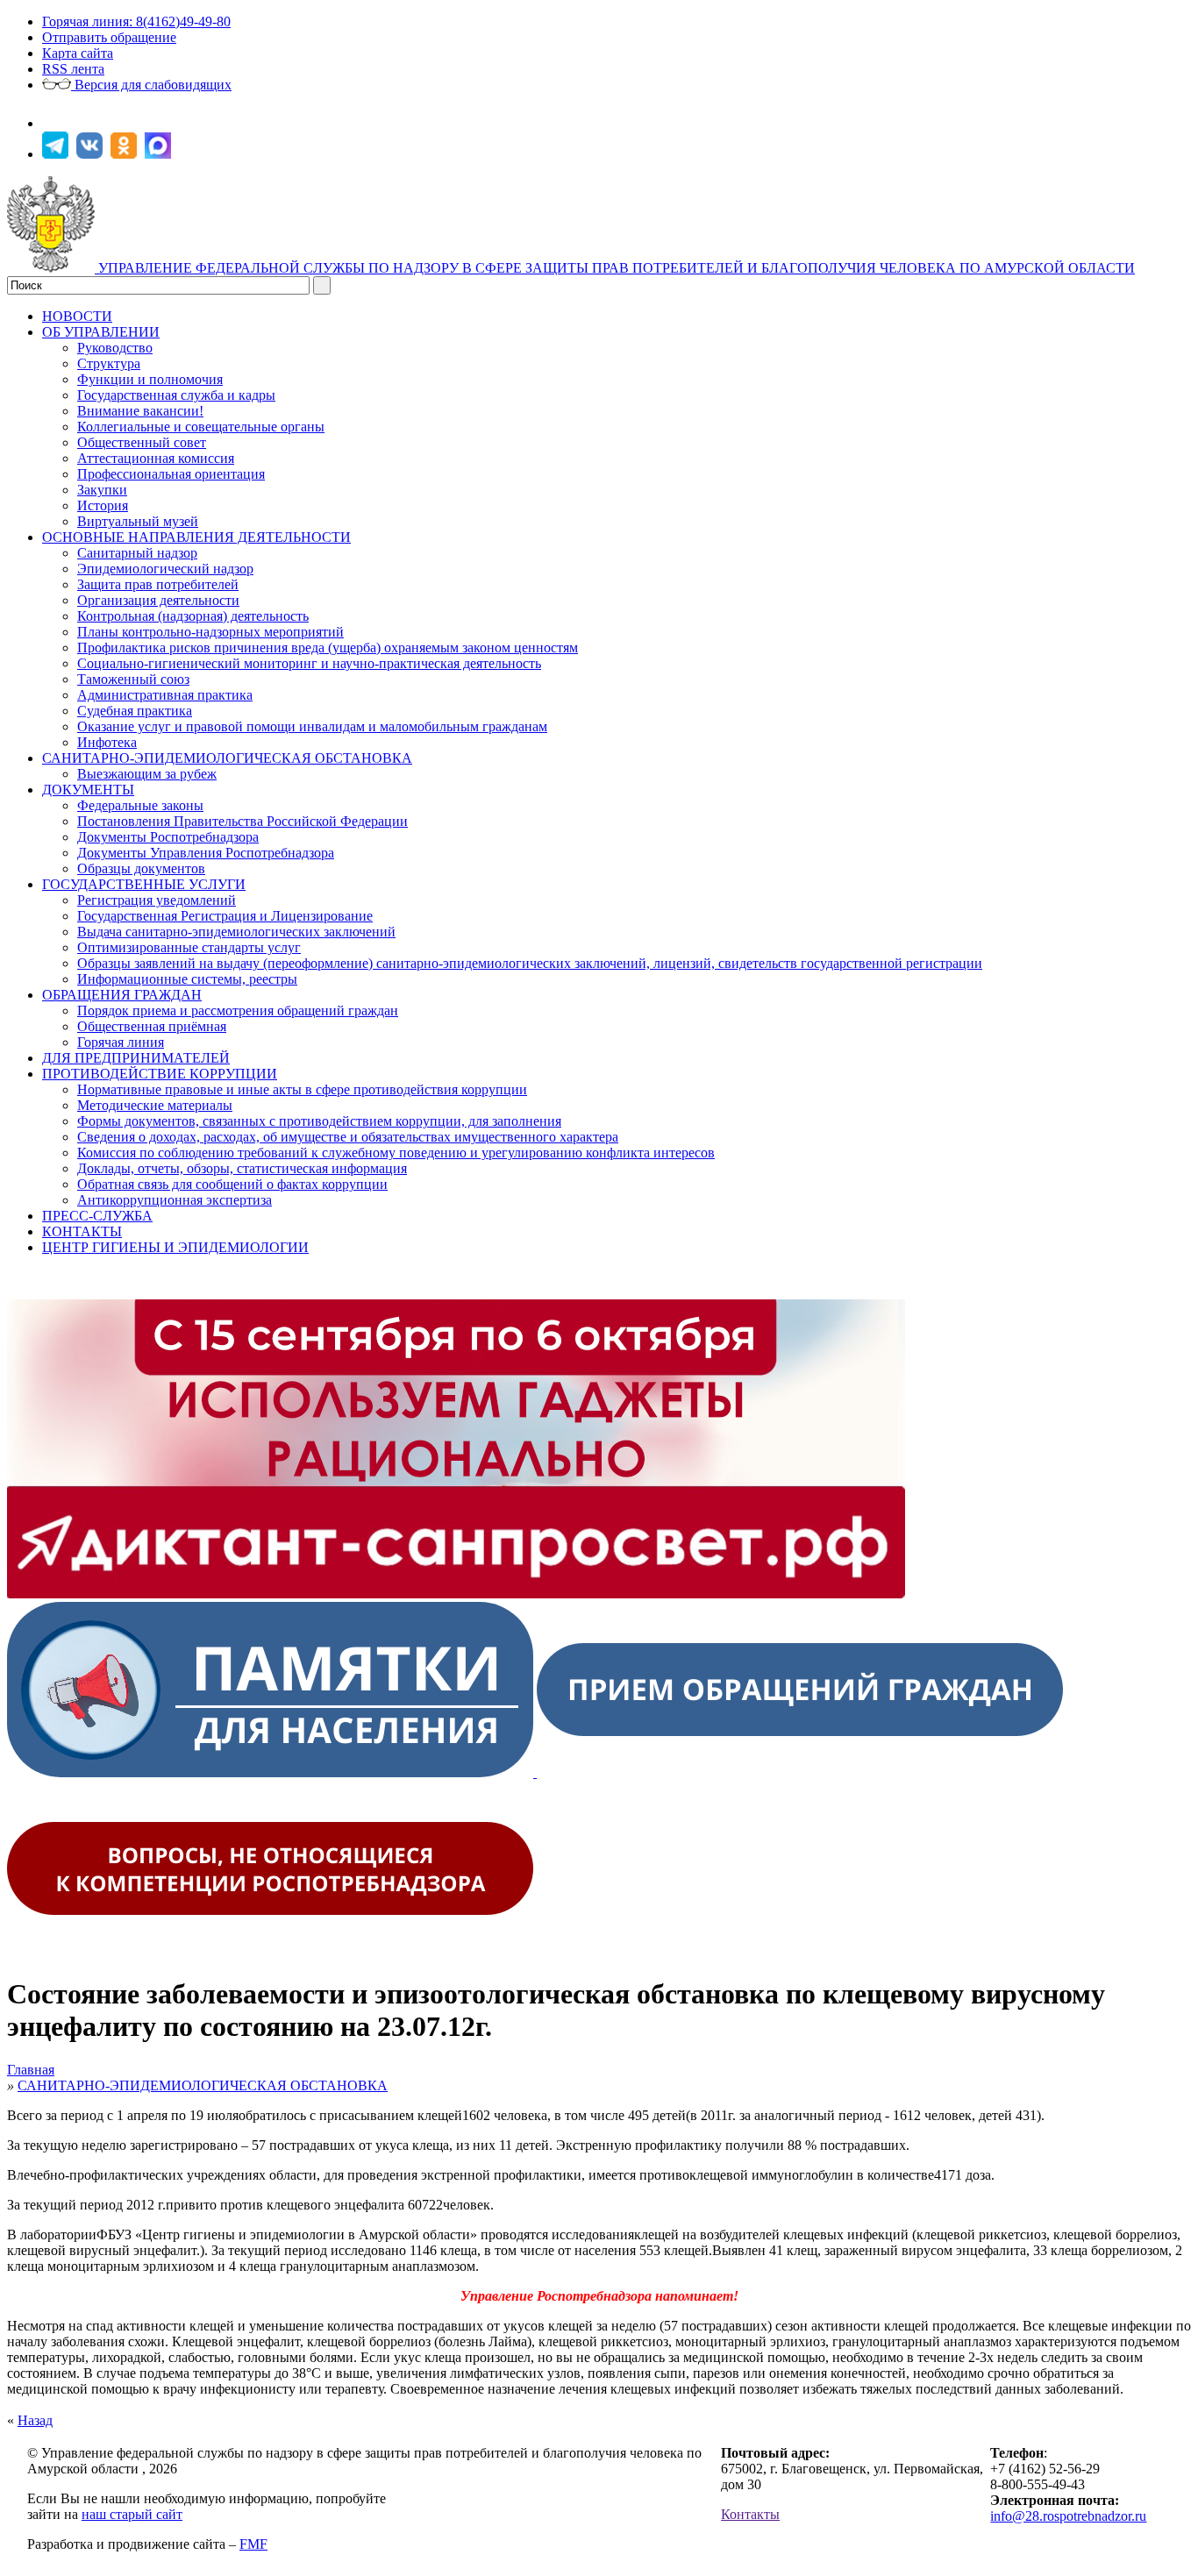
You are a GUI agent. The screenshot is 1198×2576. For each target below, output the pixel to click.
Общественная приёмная (152, 1026)
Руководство (115, 348)
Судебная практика (135, 711)
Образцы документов (141, 868)
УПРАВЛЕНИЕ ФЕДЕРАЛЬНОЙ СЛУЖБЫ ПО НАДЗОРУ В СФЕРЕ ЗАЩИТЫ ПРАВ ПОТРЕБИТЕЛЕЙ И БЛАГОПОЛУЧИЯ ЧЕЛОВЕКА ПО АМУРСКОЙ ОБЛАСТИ (617, 268)
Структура (109, 363)
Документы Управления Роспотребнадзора (206, 853)
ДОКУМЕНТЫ (88, 790)
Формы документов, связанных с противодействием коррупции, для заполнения (319, 1121)
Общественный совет (142, 442)
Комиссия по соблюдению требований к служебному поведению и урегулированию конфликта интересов (396, 1153)
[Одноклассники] (126, 154)
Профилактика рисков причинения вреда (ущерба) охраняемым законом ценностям (328, 648)
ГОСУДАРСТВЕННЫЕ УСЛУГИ (144, 884)
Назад (35, 2420)
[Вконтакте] (92, 154)
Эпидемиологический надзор (165, 569)
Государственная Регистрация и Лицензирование (225, 916)
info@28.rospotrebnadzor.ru (1068, 2516)
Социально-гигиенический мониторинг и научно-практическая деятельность (309, 663)
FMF (253, 2544)
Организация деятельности (158, 600)
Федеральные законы (140, 805)
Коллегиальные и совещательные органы (201, 427)
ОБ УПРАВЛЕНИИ (101, 332)
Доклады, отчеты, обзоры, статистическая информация (242, 1168)
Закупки (102, 490)
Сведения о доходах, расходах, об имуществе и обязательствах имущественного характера (348, 1137)
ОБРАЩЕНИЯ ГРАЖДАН (122, 995)
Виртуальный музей (138, 521)
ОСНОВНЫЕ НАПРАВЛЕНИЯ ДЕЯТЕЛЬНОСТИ (196, 537)
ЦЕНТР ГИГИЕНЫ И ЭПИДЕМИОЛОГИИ (175, 1247)
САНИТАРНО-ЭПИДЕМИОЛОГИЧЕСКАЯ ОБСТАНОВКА (227, 758)
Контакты (750, 2514)
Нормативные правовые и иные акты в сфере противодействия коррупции (302, 1089)
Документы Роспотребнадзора (168, 837)
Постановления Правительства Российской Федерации (242, 821)
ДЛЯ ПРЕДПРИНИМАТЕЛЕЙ (136, 1058)
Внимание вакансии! (140, 411)
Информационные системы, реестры (187, 979)
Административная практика (165, 695)
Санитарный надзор (137, 553)
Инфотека (107, 742)
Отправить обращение (109, 37)
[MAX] (160, 154)
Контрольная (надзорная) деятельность (193, 616)
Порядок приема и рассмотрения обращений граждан (238, 1010)
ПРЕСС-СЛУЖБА (97, 1216)
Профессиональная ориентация (171, 474)
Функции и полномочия (150, 379)
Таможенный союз (133, 679)
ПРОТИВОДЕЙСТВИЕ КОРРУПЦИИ (160, 1074)
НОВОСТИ (77, 316)
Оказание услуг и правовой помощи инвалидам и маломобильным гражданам (312, 726)
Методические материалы (155, 1105)
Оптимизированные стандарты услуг (189, 947)
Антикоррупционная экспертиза (175, 1200)
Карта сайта (78, 53)
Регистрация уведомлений (157, 900)
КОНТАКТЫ (82, 1231)
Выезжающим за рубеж (147, 774)
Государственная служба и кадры (176, 395)
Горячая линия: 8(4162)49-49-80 (136, 21)
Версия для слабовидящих (151, 85)
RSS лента (73, 69)
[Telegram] (57, 154)
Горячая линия (121, 1042)
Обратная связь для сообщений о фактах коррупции (232, 1184)
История (103, 505)
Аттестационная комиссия (156, 458)
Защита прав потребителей (158, 584)
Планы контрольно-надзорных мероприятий (210, 632)
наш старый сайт (132, 2514)
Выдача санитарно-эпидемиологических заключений (236, 932)
